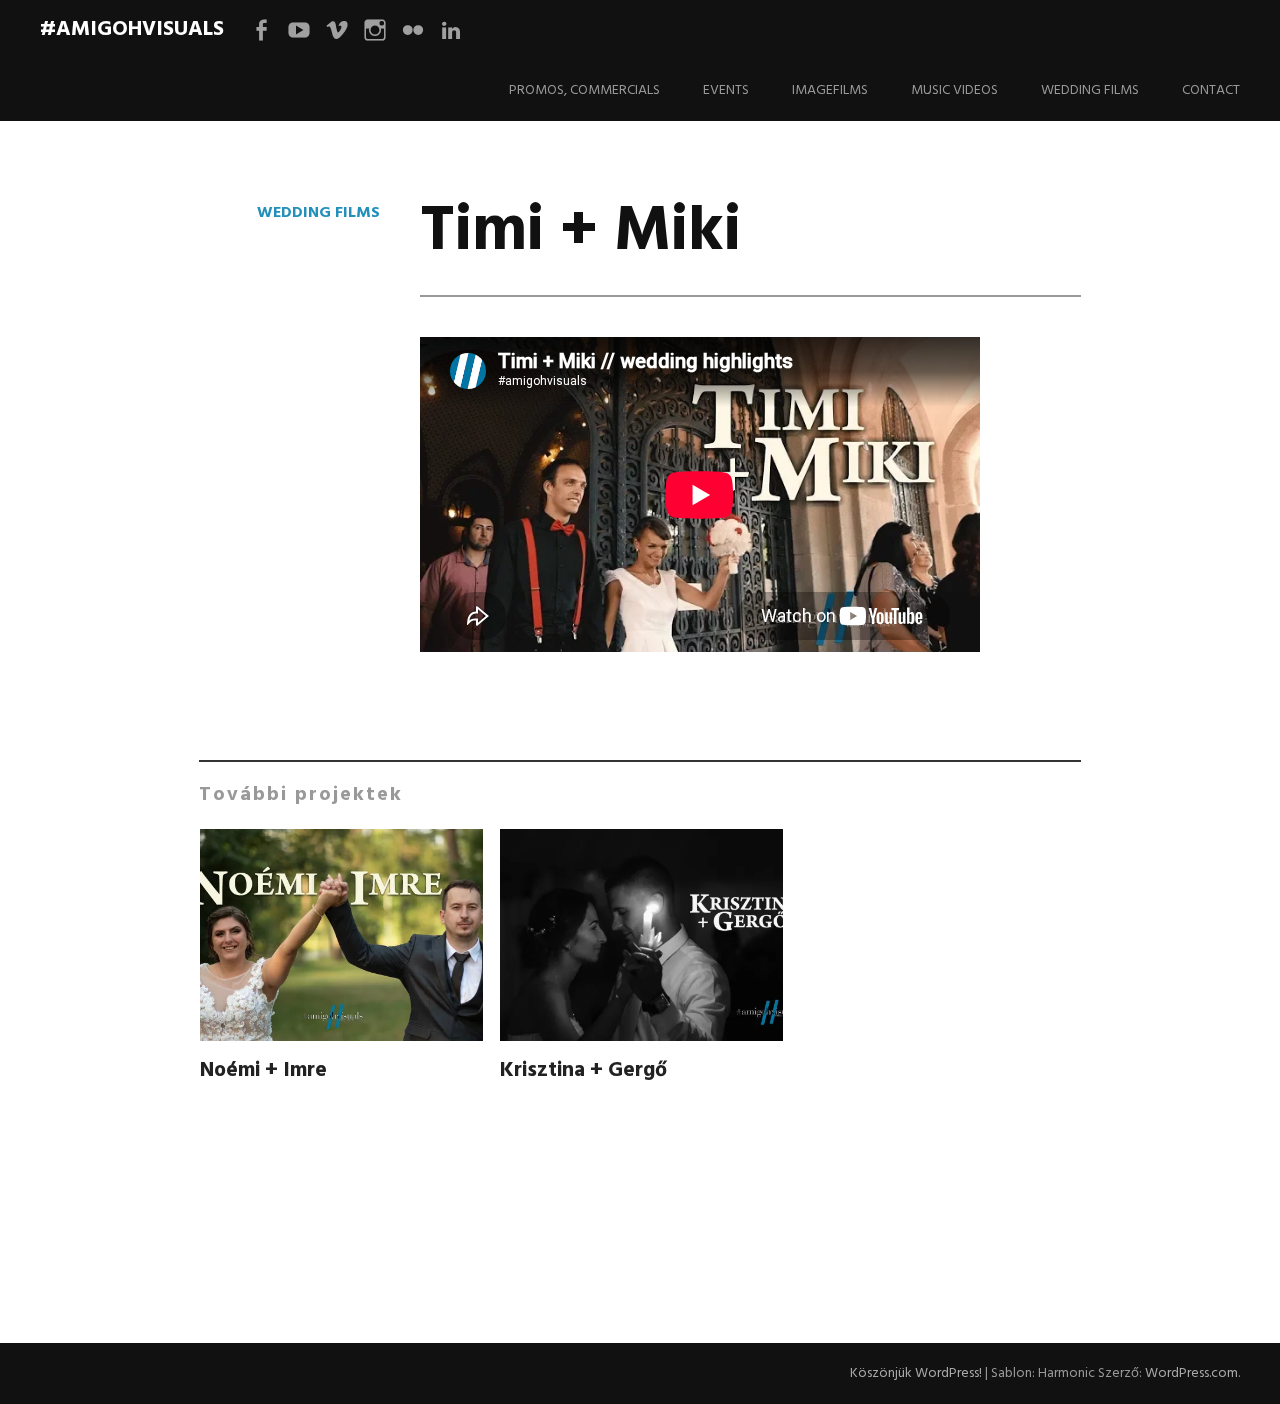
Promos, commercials (584, 90)
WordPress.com (1191, 1373)
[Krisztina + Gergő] (641, 939)
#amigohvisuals (132, 29)
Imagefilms (830, 90)
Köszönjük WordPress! (916, 1373)
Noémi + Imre (263, 1070)
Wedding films (1090, 90)
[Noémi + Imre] (341, 939)
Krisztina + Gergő (583, 1070)
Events (726, 90)
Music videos (954, 90)
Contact (1211, 90)
